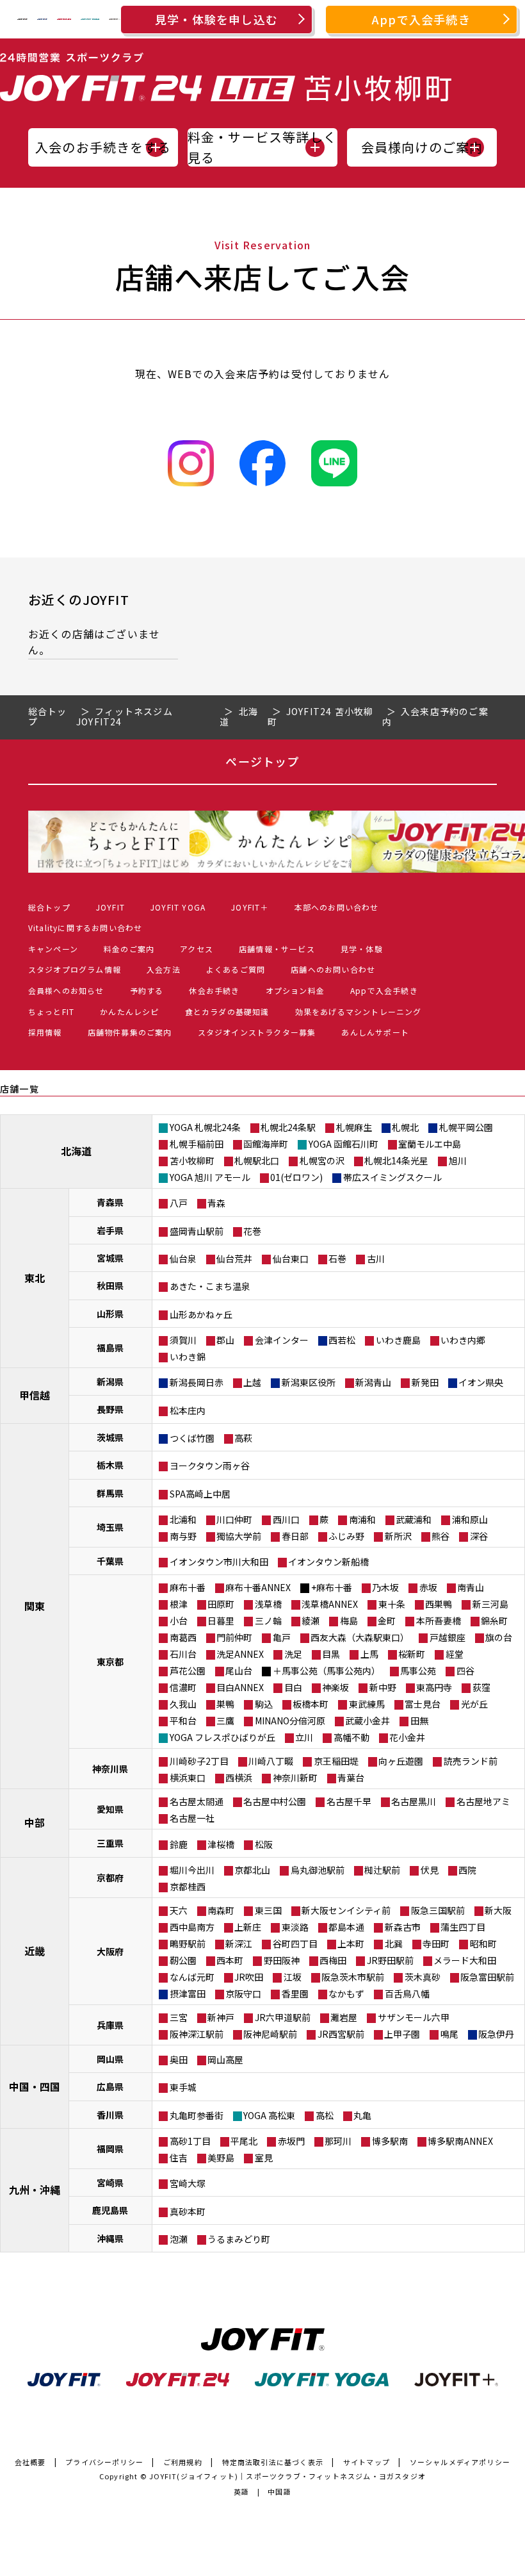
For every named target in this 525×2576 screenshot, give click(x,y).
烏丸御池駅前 (318, 1870)
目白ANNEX (240, 1687)
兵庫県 (110, 2025)
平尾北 (244, 2141)
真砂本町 (188, 2211)
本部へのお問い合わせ (337, 907)
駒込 (264, 1704)
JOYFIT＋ (250, 907)
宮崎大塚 (188, 2183)
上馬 (369, 1654)
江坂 (293, 1977)
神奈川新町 (295, 1778)
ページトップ (262, 761)
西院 (467, 1870)
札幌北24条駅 (288, 1127)
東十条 (392, 1604)
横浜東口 (188, 1778)
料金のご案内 (129, 949)
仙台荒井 (234, 1259)
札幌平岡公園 (466, 1127)
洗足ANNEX (240, 1654)
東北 (35, 1278)
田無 (419, 1721)
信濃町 (183, 1687)
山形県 (110, 1314)
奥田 (179, 2060)
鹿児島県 (110, 2210)
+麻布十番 (332, 1587)
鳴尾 (449, 2034)
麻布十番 (188, 1587)
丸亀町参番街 (197, 2115)
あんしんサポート (375, 1032)
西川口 (286, 1519)
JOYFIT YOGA (178, 907)
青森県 (110, 1202)
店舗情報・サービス (277, 949)
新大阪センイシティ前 (346, 1910)
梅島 (349, 1621)
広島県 (110, 2086)
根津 (179, 1604)
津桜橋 (221, 1844)
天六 (179, 1910)
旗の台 (499, 1637)
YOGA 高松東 (269, 2115)
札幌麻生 (354, 1127)
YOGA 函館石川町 (343, 1144)
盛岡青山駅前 (197, 1231)
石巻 (337, 1259)
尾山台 (239, 1671)
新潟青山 (373, 1382)
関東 (35, 1606)
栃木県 (110, 1465)
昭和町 (483, 1944)
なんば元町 (192, 1977)
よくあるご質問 (236, 969)
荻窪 (481, 1687)
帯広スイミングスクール (392, 1177)
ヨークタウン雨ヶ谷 (210, 1466)
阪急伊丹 (496, 2034)
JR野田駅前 (390, 1960)
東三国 (268, 1910)
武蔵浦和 (414, 1519)
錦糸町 (494, 1621)
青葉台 (351, 1778)
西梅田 (333, 1960)
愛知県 (110, 1809)
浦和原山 (470, 1519)
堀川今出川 (192, 1870)
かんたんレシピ (129, 1011)
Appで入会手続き (421, 19)
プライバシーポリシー (104, 2462)
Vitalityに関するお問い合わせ (85, 928)
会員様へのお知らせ (66, 990)
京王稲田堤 (336, 1761)
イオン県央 (481, 1382)
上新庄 (248, 1927)
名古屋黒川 (414, 1801)
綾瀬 (311, 1621)
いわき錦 (188, 1357)
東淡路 (295, 1927)
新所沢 (398, 1536)
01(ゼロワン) (296, 1177)
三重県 (110, 1843)
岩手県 (110, 1230)
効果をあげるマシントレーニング (359, 1011)
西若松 (342, 1340)
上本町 (351, 1944)
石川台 (183, 1654)
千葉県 (110, 1561)
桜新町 (412, 1654)
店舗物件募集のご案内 (130, 1032)
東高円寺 (434, 1687)
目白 (293, 1687)
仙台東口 (291, 1259)
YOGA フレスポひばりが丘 (222, 1737)
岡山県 (110, 2059)
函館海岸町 (266, 1144)
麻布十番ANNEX (258, 1587)
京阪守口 (243, 1994)
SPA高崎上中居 (200, 1494)
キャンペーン (53, 949)
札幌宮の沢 (322, 1160)
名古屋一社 (192, 1818)
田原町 (221, 1604)
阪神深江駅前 (197, 2034)
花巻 (252, 1231)
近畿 (35, 1951)
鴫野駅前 (188, 1944)
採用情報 (45, 1032)
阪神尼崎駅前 (270, 2034)
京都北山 (252, 1870)
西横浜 (239, 1778)
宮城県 (110, 1258)
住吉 (179, 2158)
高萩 (243, 1438)
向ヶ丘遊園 (401, 1761)
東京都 (110, 1662)
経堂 (455, 1654)
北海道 (76, 1151)
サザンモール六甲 (414, 2017)
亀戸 (282, 1637)
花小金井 (407, 1737)
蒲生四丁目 (463, 1927)
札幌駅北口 (257, 1160)
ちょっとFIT (51, 1011)
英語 (241, 2491)
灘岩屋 (344, 2017)
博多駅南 (390, 2141)
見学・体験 (362, 949)
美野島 (221, 2158)
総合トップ (49, 907)
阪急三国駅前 (438, 1910)
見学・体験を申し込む (216, 19)
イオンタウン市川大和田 (219, 1562)
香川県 (110, 2115)
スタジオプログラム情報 (75, 969)
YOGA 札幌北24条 (205, 1127)
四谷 (465, 1671)
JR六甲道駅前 (283, 2017)
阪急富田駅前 (487, 1977)
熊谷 (440, 1536)
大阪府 (110, 1951)
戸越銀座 (448, 1637)
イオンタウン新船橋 (328, 1562)
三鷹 (225, 1721)
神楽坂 (335, 1687)
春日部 (295, 1536)
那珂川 (338, 2141)
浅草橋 (268, 1604)
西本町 (230, 1960)
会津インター (282, 1340)
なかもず (346, 1994)
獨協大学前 (239, 1536)
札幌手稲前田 (197, 1144)
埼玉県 (110, 1527)
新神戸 (221, 2017)
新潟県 (110, 1382)
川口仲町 (234, 1519)
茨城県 (110, 1437)
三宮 (179, 2017)
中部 (35, 1822)
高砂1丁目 (190, 2141)
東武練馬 (367, 1704)
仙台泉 (183, 1259)
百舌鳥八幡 (407, 1994)
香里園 (295, 1994)
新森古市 (403, 1927)
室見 (264, 2158)
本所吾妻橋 (439, 1621)
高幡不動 (351, 1737)
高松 (325, 2115)
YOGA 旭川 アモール (210, 1177)
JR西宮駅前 (341, 2034)
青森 (216, 1203)
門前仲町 (234, 1637)
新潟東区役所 (309, 1382)
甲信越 (35, 1395)
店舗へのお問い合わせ (333, 969)
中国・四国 (35, 2086)
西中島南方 (192, 1927)
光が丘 (474, 1704)
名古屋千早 (349, 1801)
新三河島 (490, 1604)
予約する (147, 990)
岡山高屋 (225, 2060)
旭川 (458, 1160)
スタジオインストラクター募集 (257, 1032)
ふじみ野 (346, 1536)
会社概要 (30, 2462)
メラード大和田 (465, 1960)
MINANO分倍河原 (290, 1721)
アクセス (197, 949)
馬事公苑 (418, 1671)
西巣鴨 (439, 1604)
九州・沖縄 (35, 2190)
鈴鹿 (179, 1844)
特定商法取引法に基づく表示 (273, 2462)
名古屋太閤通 (197, 1801)
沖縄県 (110, 2238)
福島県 (110, 1348)
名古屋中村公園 (275, 1801)
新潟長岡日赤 (197, 1382)
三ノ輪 (268, 1621)
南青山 (471, 1587)
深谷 (479, 1536)
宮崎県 (110, 2183)
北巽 (394, 1944)
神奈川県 (110, 1769)
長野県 (110, 1409)
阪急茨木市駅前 (353, 1977)
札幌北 (405, 1127)
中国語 (279, 2491)
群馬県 (110, 1493)
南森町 (221, 1910)
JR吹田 (249, 1977)
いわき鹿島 (398, 1340)
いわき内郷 (463, 1340)
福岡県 (110, 2149)
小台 (179, 1621)
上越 (252, 1382)
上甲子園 (402, 2034)
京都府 (110, 1878)
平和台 (183, 1721)
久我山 (183, 1704)
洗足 (293, 1654)
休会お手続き (214, 990)
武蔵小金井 (367, 1721)
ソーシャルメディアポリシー (460, 2462)
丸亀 (362, 2115)
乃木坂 (385, 1587)
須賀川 (183, 1340)
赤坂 (428, 1587)
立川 (304, 1737)
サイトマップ (367, 2462)
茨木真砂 (423, 1977)
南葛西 (183, 1637)
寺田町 (436, 1944)
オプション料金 (295, 990)
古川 (376, 1259)
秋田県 (110, 1285)
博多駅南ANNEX (460, 2141)
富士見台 (423, 1704)
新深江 (239, 1944)
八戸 (179, 1203)
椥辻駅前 (382, 1870)
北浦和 (183, 1519)
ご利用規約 (183, 2462)
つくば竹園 (192, 1438)
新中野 (383, 1687)
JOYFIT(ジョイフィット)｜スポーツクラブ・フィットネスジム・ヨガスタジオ (287, 2476)
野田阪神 (282, 1960)
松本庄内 (188, 1410)
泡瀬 (179, 2239)
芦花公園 (188, 1671)
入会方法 (164, 969)
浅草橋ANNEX (330, 1604)
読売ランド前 (471, 1761)
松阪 (264, 1844)
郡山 (225, 1340)
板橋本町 (311, 1704)
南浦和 (362, 1519)
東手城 (183, 2087)
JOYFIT (110, 907)
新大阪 (498, 1910)
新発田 (425, 1382)
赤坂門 (291, 2141)
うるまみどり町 (239, 2239)
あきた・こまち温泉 (210, 1286)
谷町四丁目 (295, 1944)
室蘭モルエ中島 (430, 1144)
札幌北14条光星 (396, 1160)
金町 (387, 1621)
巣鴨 (225, 1704)
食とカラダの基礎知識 (227, 1011)
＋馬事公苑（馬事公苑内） (327, 1671)
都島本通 (346, 1927)
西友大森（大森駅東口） (360, 1637)
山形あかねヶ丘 (201, 1314)
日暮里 (221, 1621)
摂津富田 (188, 1994)
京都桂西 (188, 1887)
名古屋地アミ (483, 1801)
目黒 (331, 1654)
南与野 (183, 1536)
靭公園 (183, 1960)
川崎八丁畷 (271, 1761)
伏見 (430, 1870)
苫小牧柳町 (192, 1160)
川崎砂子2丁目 (199, 1761)
